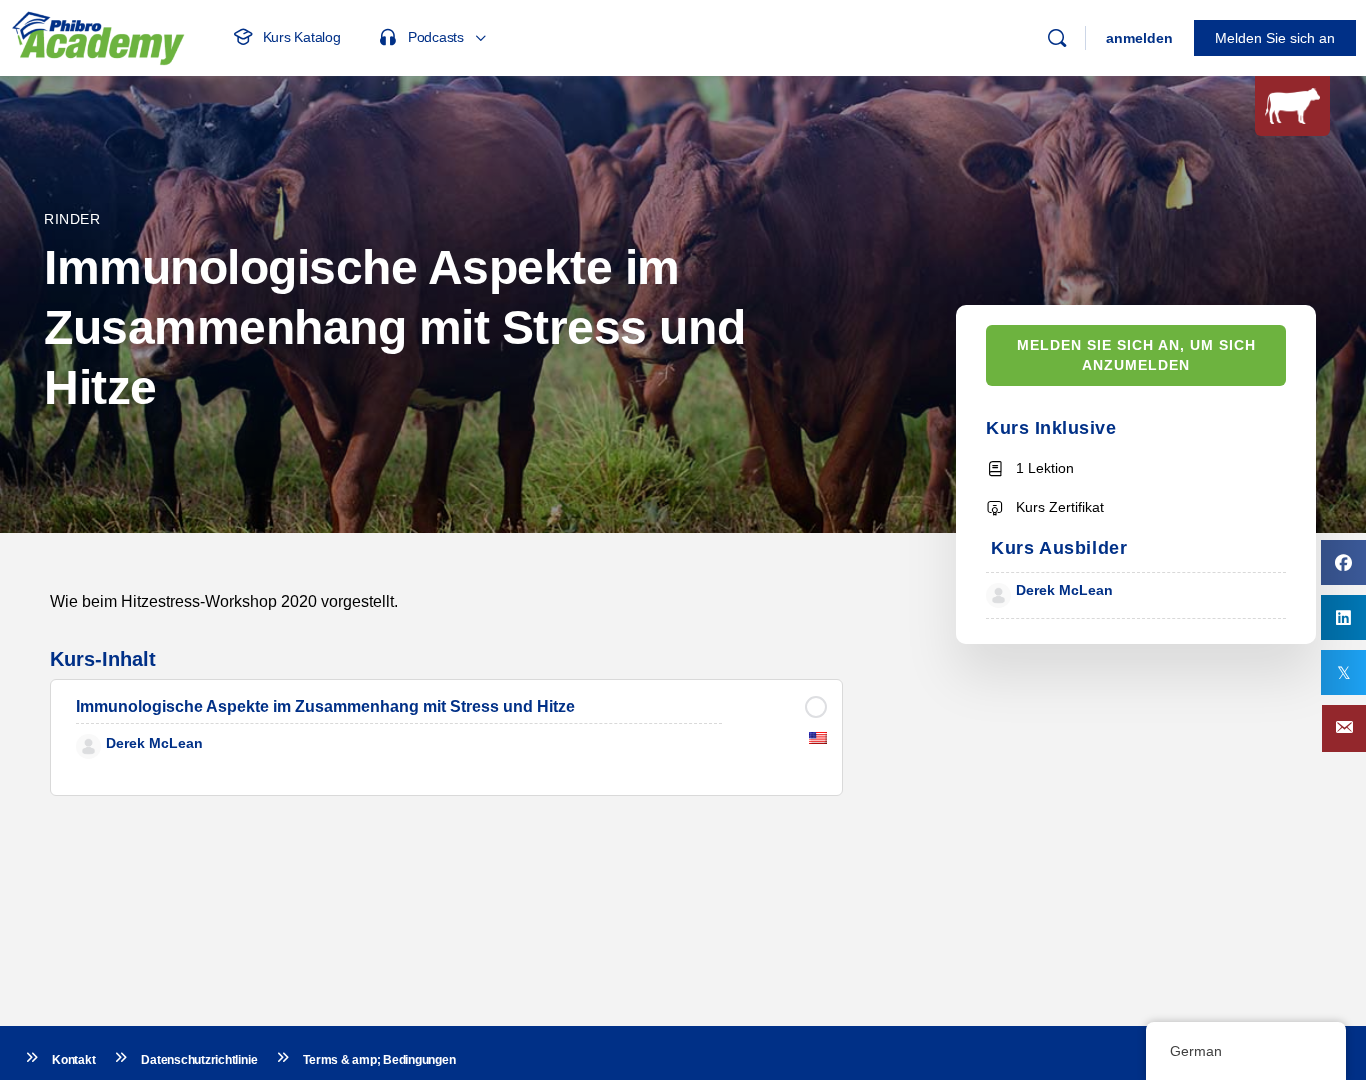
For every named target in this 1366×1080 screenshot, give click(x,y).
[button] (1344, 728)
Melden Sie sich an (1275, 38)
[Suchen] (1057, 38)
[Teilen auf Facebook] (1343, 562)
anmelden (1139, 38)
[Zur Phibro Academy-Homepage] (98, 35)
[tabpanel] (446, 601)
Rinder (72, 219)
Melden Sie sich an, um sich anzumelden (1136, 355)
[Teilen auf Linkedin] (1343, 617)
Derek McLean (1064, 590)
